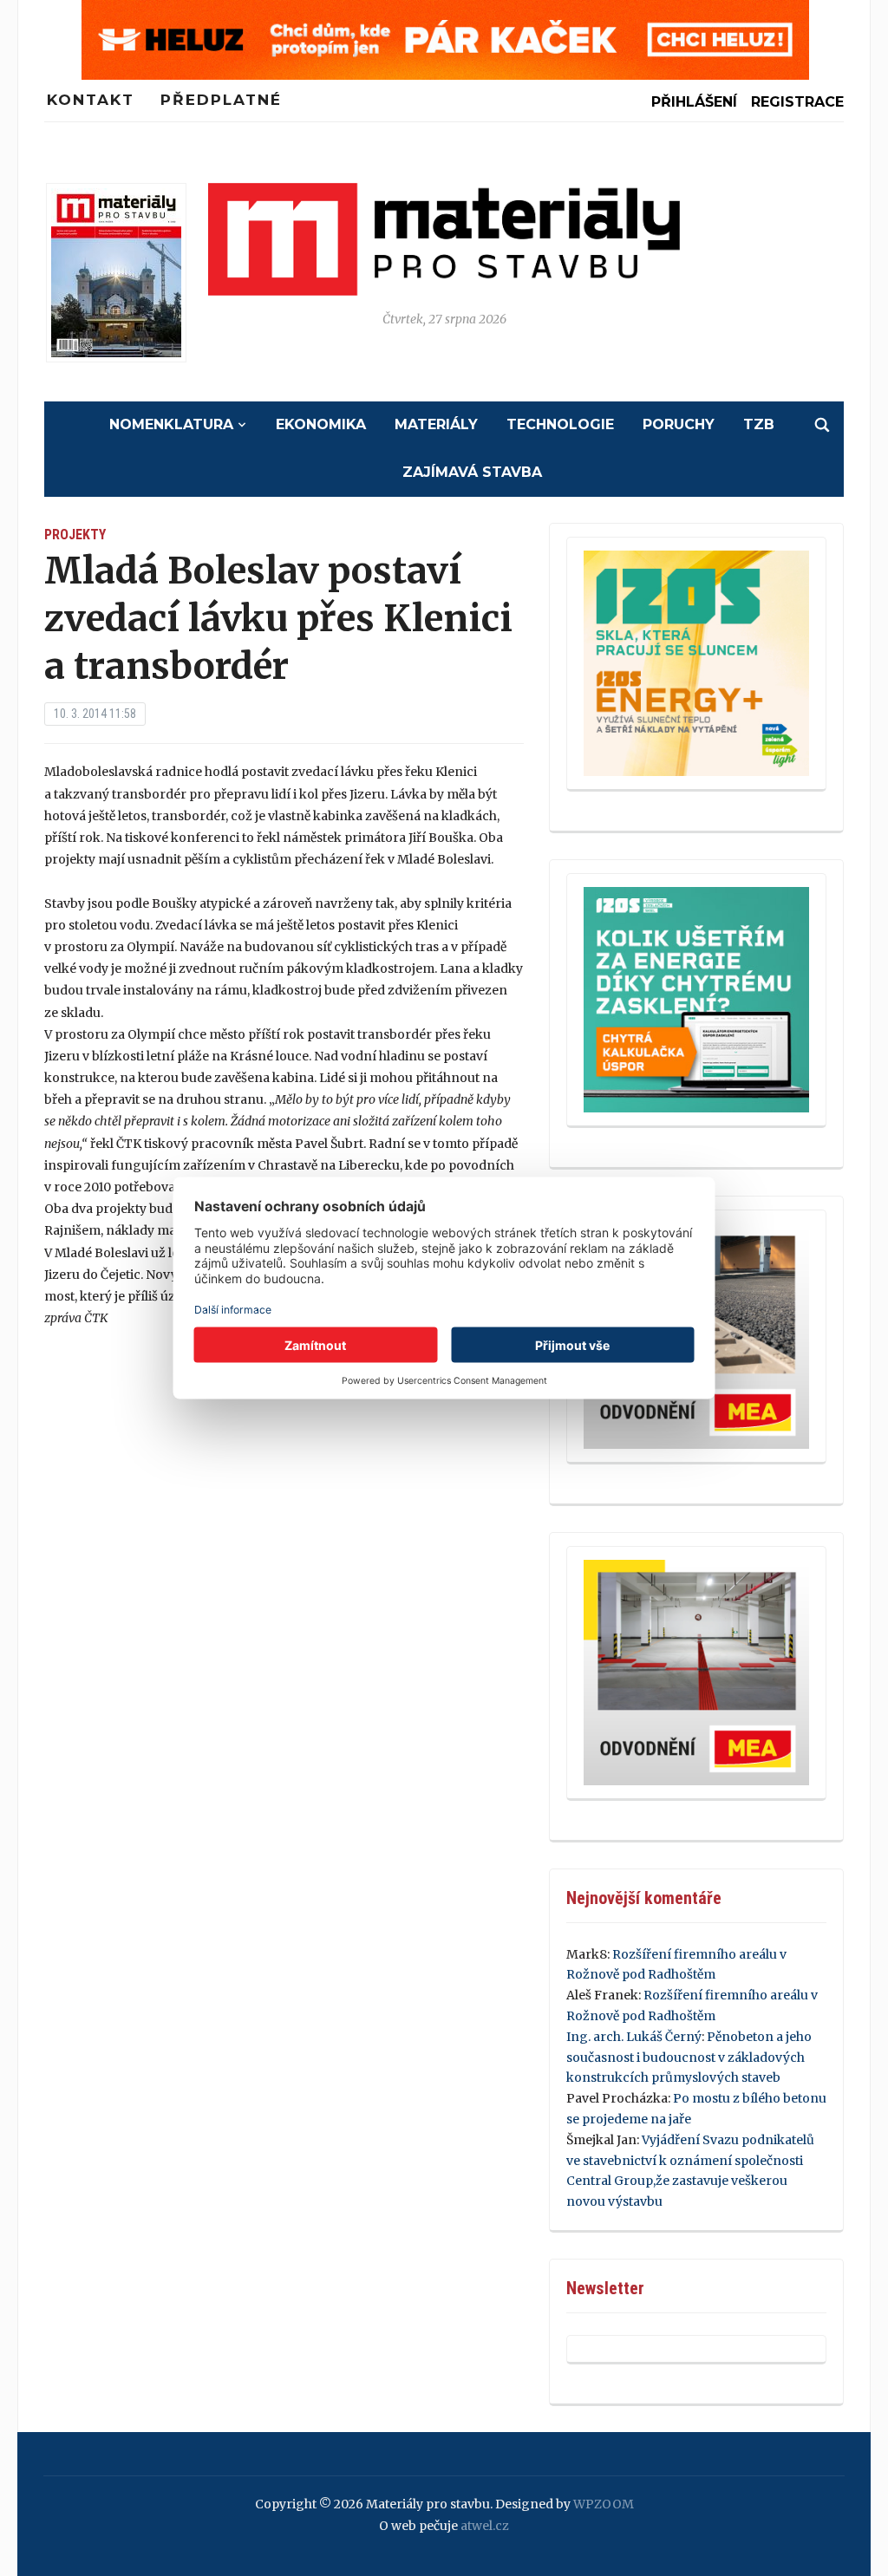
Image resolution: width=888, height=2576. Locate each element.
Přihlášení (694, 102)
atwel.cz (485, 2526)
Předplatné (221, 100)
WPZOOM (604, 2504)
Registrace (797, 102)
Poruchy (679, 424)
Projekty (75, 535)
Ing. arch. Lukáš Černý (634, 2037)
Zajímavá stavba (472, 472)
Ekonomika (321, 424)
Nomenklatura (171, 424)
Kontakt (91, 100)
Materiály (436, 424)
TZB (759, 424)
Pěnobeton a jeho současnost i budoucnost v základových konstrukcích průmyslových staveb (689, 2058)
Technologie (560, 424)
